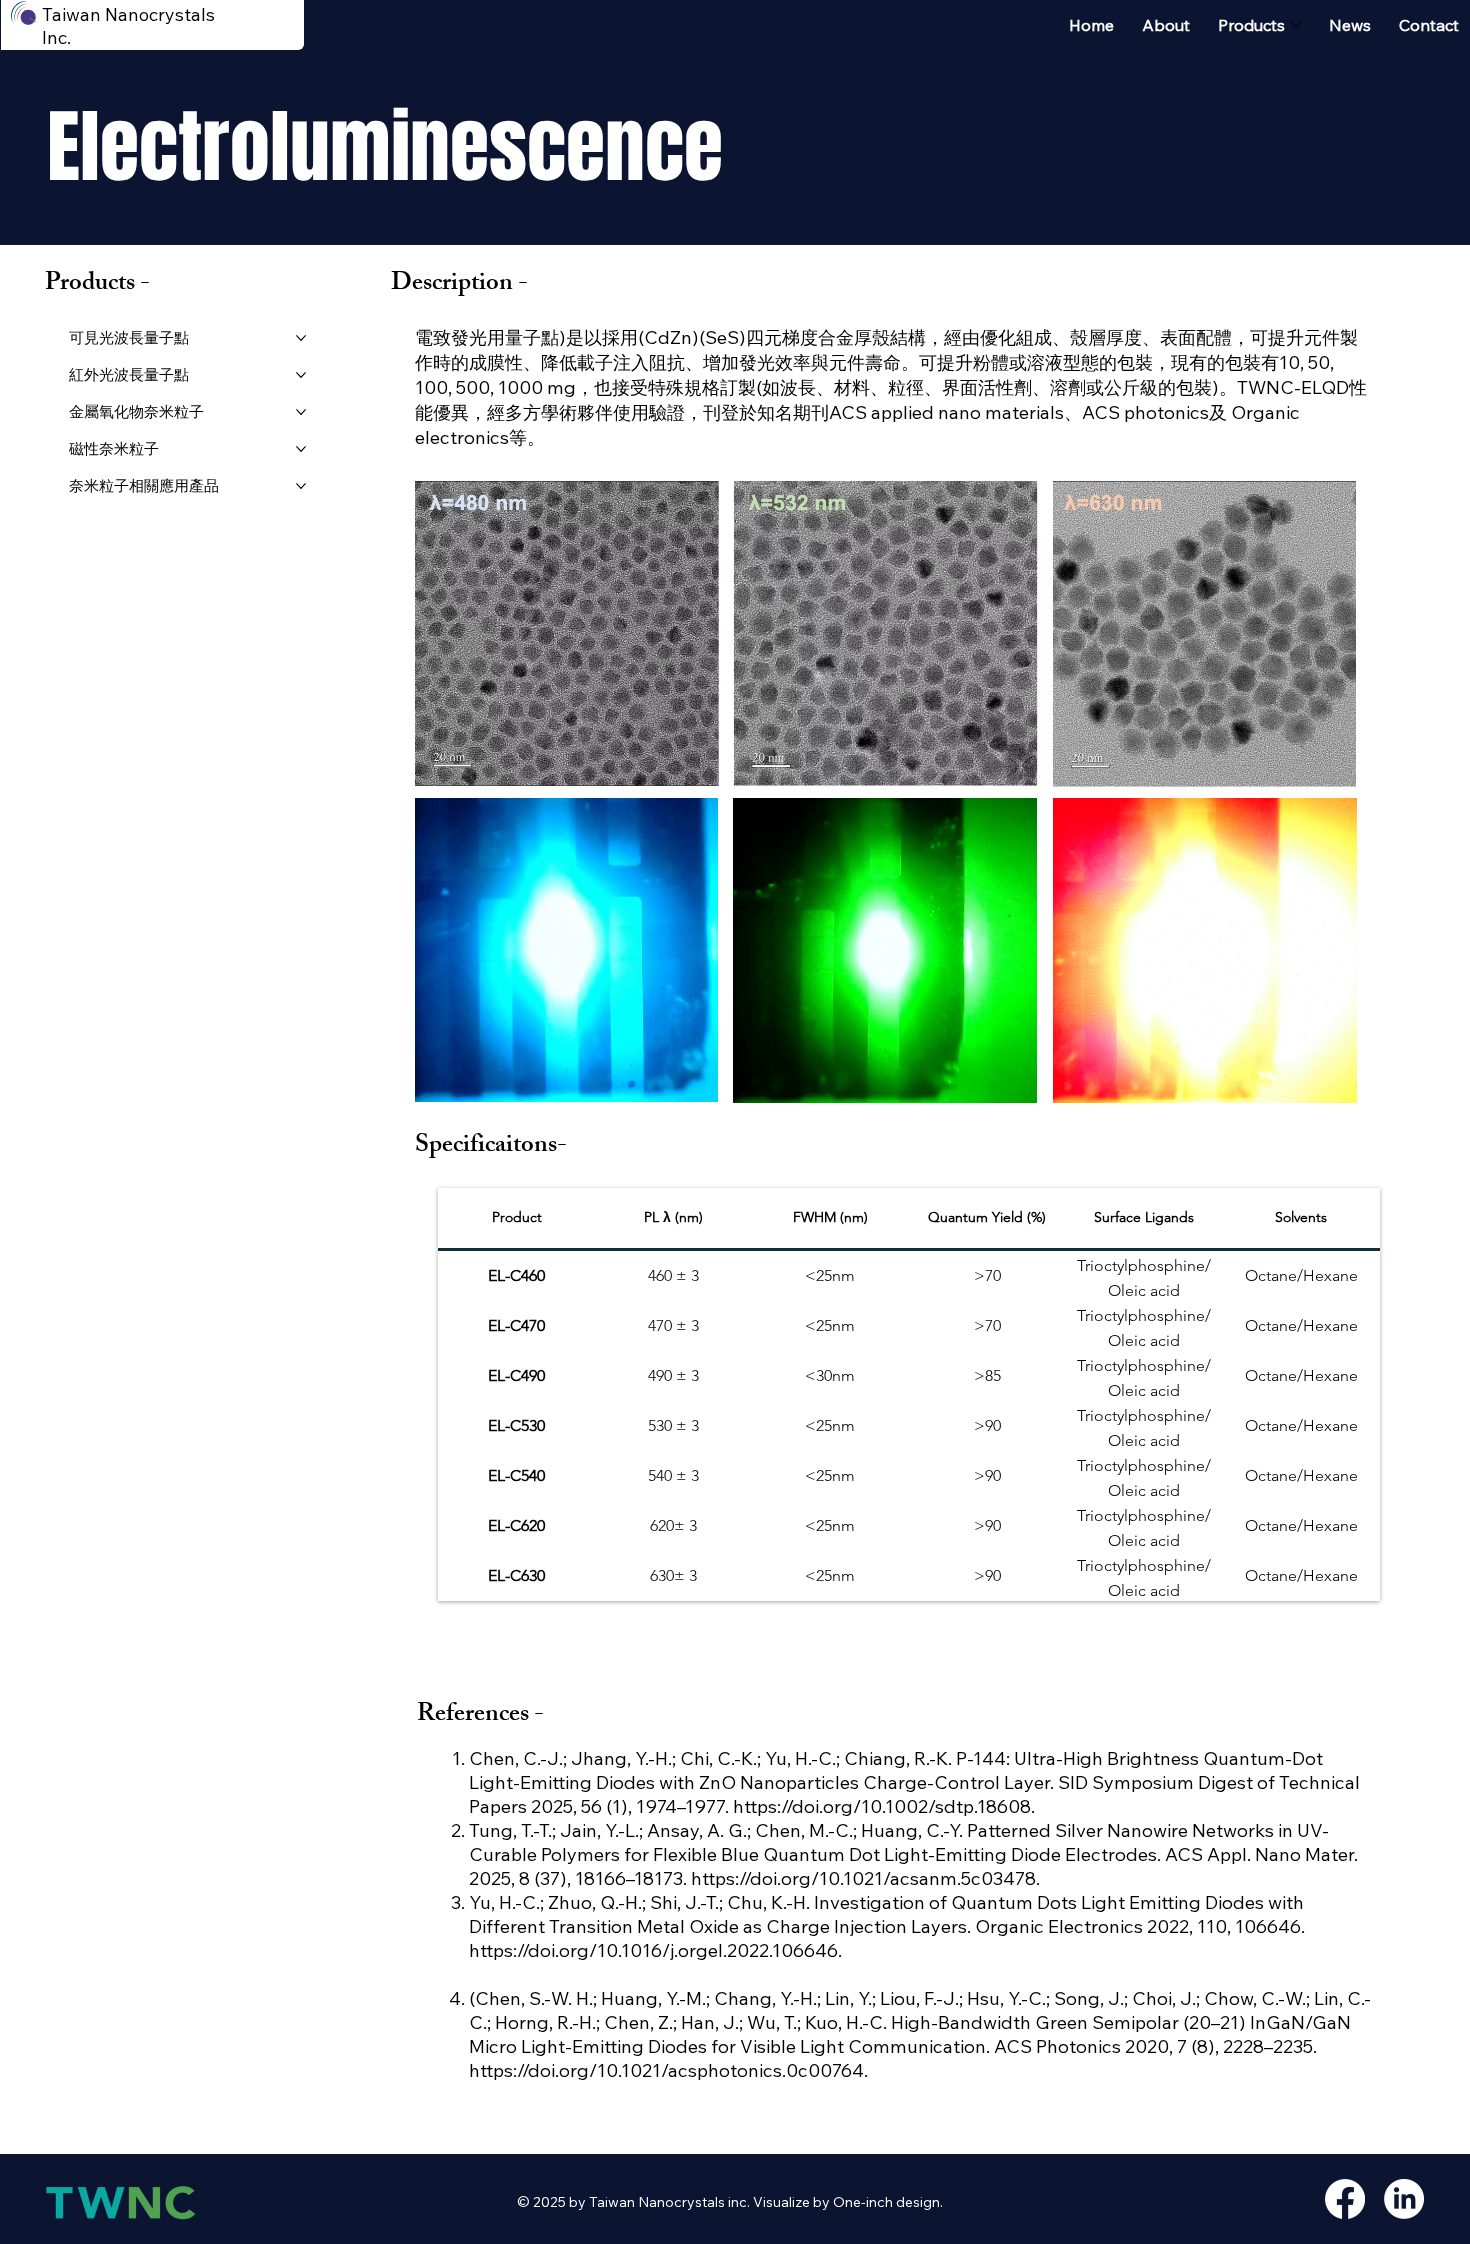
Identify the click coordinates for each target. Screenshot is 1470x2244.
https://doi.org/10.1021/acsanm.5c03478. (867, 1878)
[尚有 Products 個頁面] (1296, 25)
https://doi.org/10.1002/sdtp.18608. (886, 1806)
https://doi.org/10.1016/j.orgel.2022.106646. (657, 1950)
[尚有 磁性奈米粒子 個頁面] (301, 449)
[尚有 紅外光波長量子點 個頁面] (301, 375)
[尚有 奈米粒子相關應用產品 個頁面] (301, 486)
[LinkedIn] (1404, 2199)
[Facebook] (1345, 2199)
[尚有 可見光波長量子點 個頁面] (301, 338)
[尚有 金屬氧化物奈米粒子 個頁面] (301, 412)
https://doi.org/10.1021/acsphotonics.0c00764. (668, 2070)
